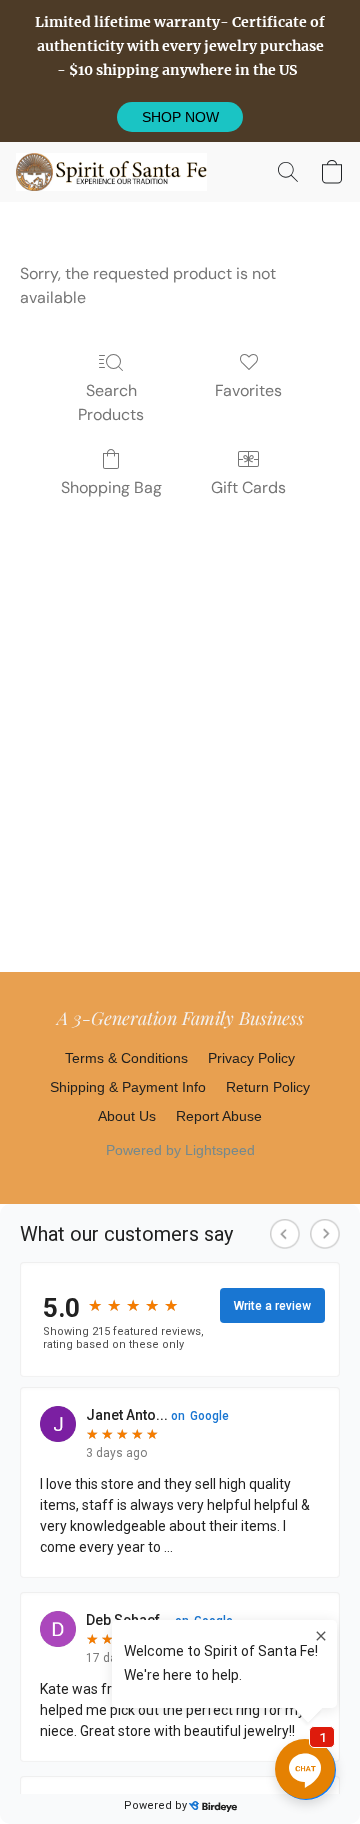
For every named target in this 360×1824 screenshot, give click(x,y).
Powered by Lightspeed (180, 1150)
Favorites (248, 390)
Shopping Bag (111, 487)
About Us (127, 1116)
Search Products (111, 402)
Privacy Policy (251, 1058)
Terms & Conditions (126, 1058)
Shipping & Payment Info (128, 1087)
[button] (180, 117)
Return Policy (268, 1087)
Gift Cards (248, 487)
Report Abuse (219, 1116)
